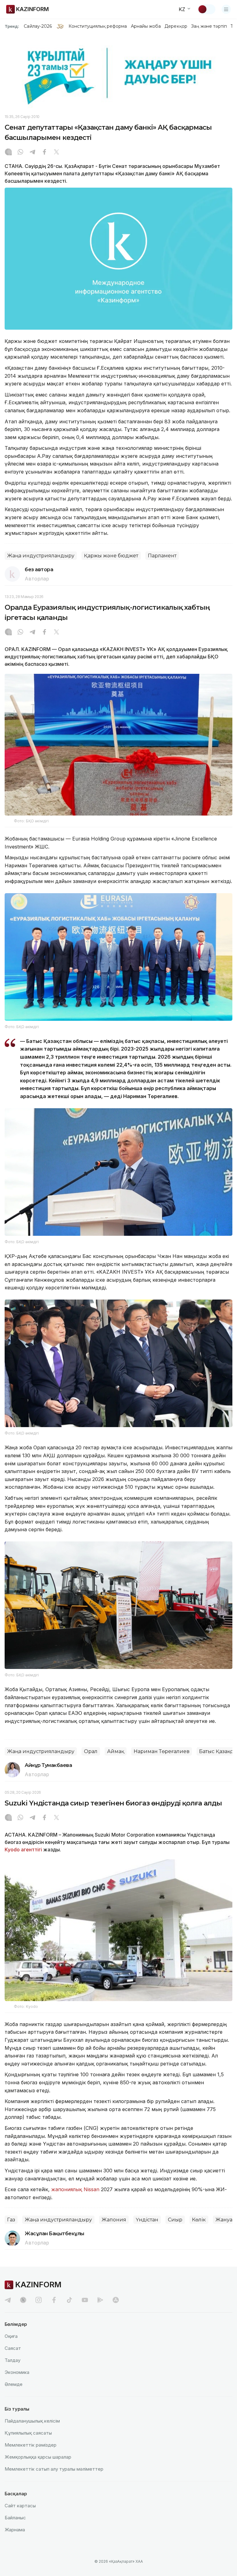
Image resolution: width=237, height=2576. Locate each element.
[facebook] (54, 2300)
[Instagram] (8, 153)
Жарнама (15, 2530)
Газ (11, 2220)
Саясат (13, 2348)
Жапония (114, 2220)
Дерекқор (176, 26)
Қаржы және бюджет (111, 556)
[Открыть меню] (226, 9)
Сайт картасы (20, 2506)
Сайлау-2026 (38, 26)
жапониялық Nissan (75, 2189)
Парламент (162, 556)
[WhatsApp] (20, 153)
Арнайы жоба (146, 26)
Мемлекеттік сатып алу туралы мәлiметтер (54, 2469)
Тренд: (12, 26)
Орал (91, 1751)
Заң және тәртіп (209, 26)
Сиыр (175, 2220)
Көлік (199, 2220)
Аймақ (116, 1751)
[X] (56, 153)
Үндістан (147, 2220)
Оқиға (11, 2336)
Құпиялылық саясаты (28, 2433)
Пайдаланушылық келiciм (32, 2421)
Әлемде (14, 2384)
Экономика (17, 2372)
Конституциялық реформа (98, 26)
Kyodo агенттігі (23, 1850)
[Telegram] (32, 153)
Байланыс (15, 2518)
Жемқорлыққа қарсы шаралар (38, 2457)
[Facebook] (44, 153)
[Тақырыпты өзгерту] (206, 9)
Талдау (12, 2360)
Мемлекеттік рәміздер (31, 2445)
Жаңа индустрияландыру (41, 556)
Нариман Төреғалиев (162, 1751)
